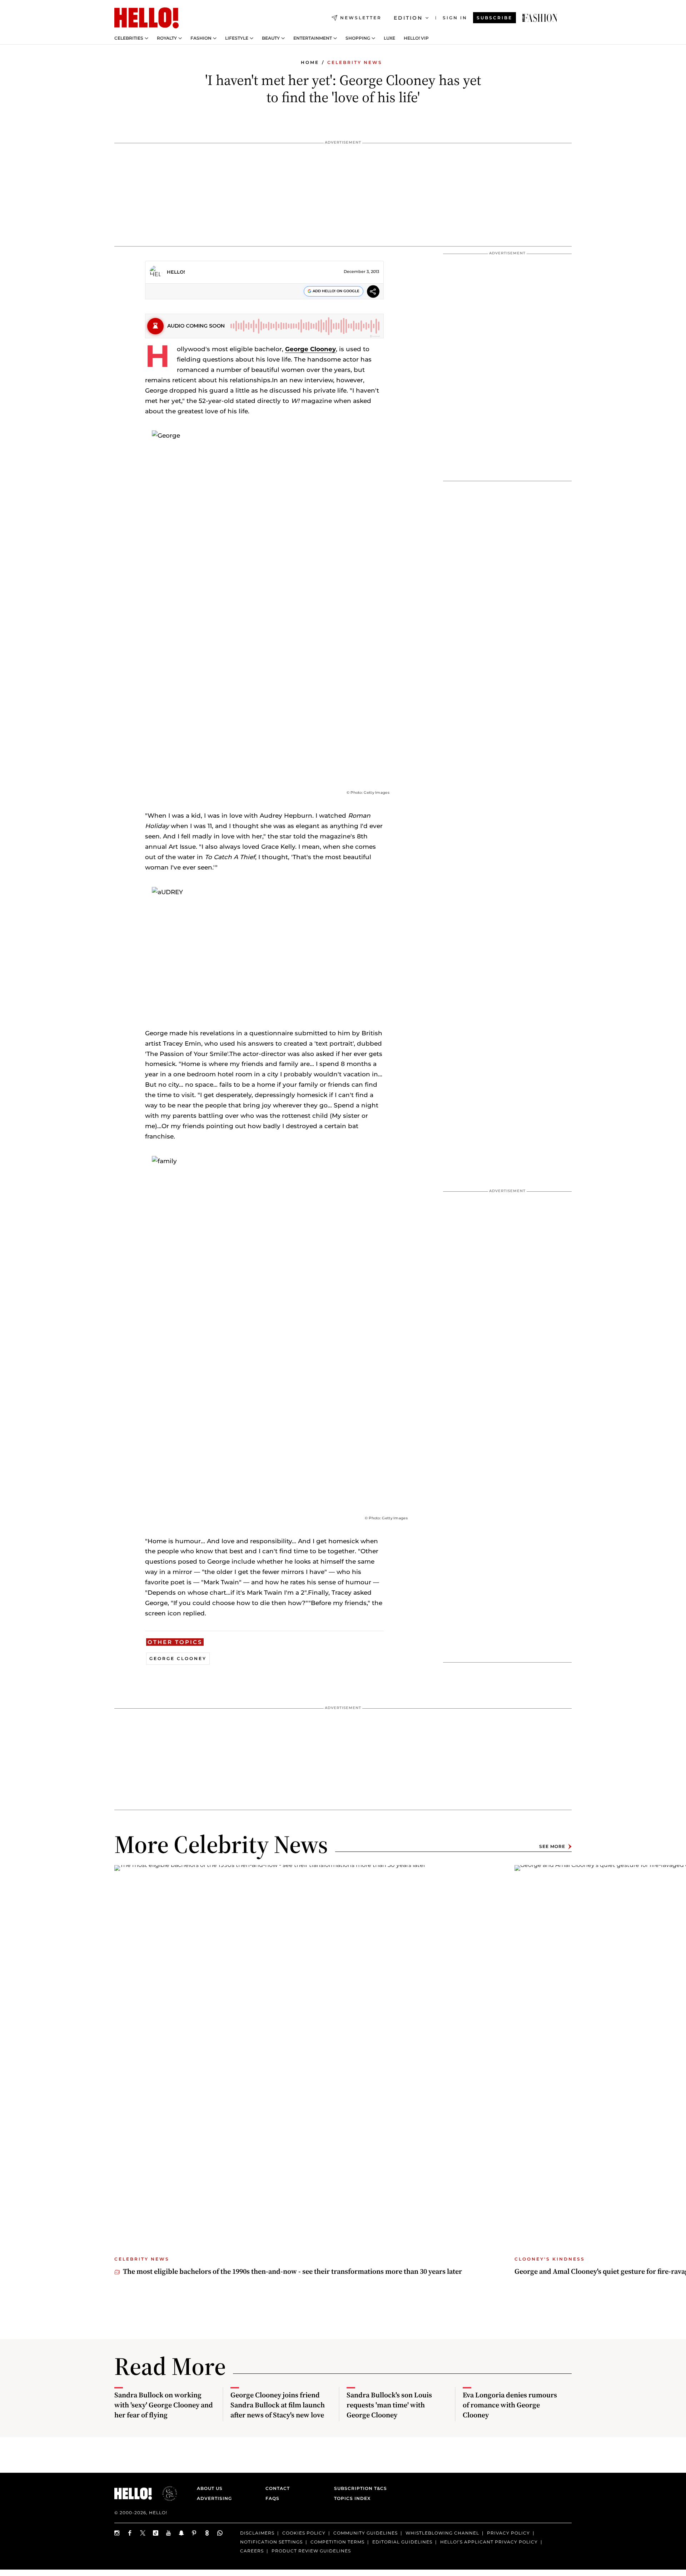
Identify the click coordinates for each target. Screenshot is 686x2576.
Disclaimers (257, 2533)
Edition (408, 18)
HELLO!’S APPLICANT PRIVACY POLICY (489, 2542)
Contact (278, 2488)
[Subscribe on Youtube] (169, 2533)
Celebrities (129, 38)
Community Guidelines (366, 2533)
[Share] (373, 292)
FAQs (272, 2498)
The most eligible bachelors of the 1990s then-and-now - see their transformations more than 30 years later (292, 2271)
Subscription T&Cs (358, 2488)
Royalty (167, 38)
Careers (252, 2550)
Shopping (358, 38)
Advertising (214, 2498)
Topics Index (352, 2498)
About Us (210, 2488)
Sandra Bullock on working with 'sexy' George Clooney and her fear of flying (164, 2405)
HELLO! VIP (416, 38)
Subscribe (494, 18)
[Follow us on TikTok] (156, 2533)
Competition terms (337, 2542)
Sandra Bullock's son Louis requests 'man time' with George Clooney (389, 2405)
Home (310, 62)
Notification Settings (271, 2542)
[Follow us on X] (143, 2533)
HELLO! (176, 272)
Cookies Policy (304, 2533)
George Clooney (310, 349)
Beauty (271, 38)
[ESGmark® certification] (165, 2493)
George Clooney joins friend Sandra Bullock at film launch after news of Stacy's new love (278, 2405)
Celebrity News (355, 62)
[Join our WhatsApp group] (220, 2533)
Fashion (201, 38)
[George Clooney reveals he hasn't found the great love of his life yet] (540, 18)
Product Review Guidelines (311, 2550)
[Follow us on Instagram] (117, 2533)
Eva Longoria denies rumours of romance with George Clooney (510, 2405)
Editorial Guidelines (402, 2542)
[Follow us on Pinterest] (194, 2533)
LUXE (389, 38)
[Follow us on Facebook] (130, 2533)
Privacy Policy (508, 2533)
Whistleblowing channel (442, 2533)
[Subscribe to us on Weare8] (207, 2533)
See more (552, 1846)
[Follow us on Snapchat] (182, 2533)
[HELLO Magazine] (146, 18)
